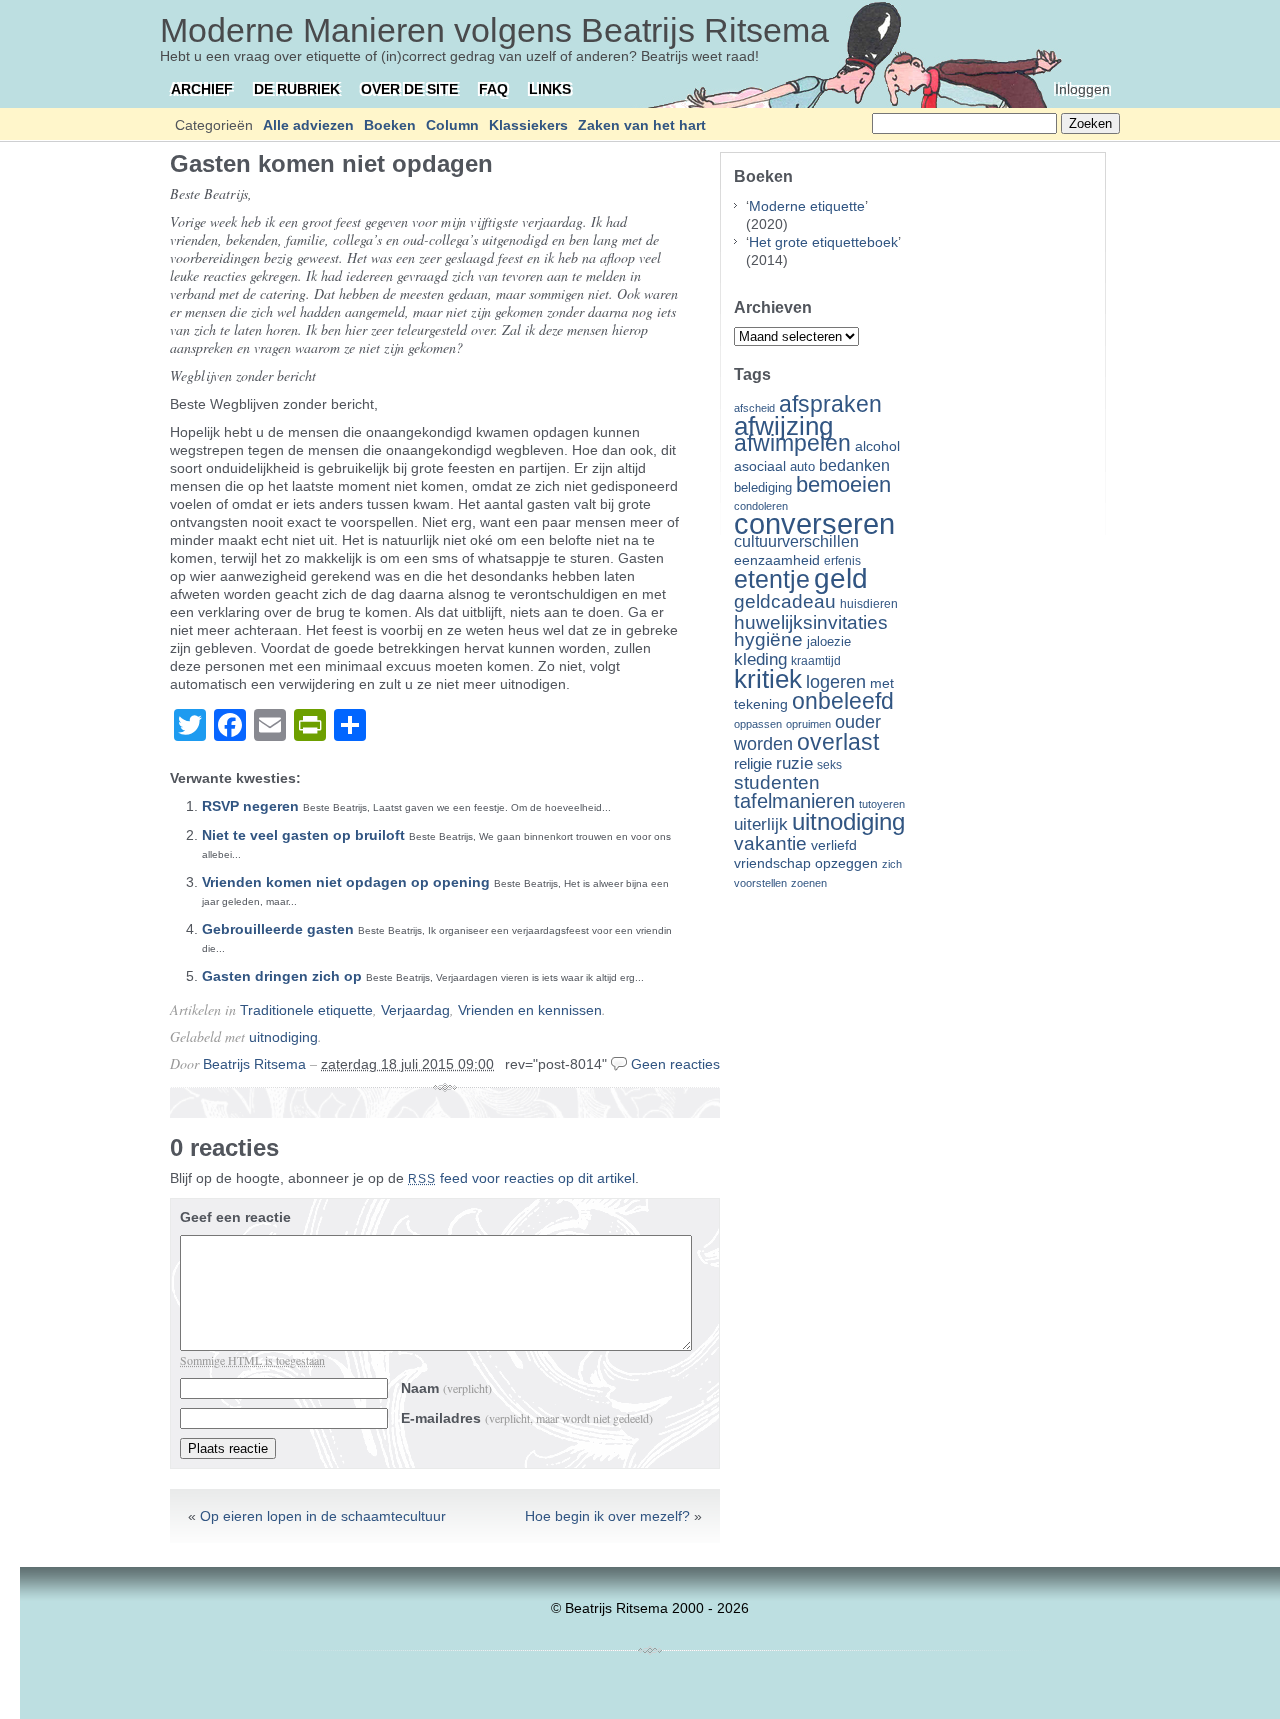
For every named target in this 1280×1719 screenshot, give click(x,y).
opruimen (808, 724)
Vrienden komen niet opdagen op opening (346, 882)
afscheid (754, 408)
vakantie (770, 843)
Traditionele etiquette (306, 1010)
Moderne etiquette (807, 206)
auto (802, 467)
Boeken (390, 125)
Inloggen (1082, 89)
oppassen (758, 724)
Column (452, 125)
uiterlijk (761, 824)
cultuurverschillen (796, 541)
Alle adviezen (308, 125)
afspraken (830, 404)
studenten (777, 782)
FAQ (493, 89)
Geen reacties (675, 1064)
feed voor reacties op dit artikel (521, 1178)
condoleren (761, 506)
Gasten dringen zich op (282, 976)
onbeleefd (843, 701)
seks (829, 765)
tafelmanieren (794, 801)
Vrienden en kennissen (530, 1010)
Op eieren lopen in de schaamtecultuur (323, 1516)
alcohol (877, 446)
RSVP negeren (250, 806)
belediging (763, 488)
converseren (814, 523)
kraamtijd (816, 661)
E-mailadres (527, 1418)
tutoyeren (882, 804)
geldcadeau (785, 601)
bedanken (854, 465)
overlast (838, 742)
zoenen (809, 883)
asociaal (760, 466)
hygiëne (768, 639)
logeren (836, 682)
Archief (202, 89)
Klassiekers (528, 125)
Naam (446, 1388)
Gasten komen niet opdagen (331, 163)
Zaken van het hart (642, 125)
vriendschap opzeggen (806, 863)
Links (550, 89)
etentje (772, 579)
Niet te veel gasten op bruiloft (303, 835)
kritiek (768, 679)
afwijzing (783, 426)
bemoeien (843, 484)
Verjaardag (415, 1010)
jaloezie (829, 641)
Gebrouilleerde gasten (278, 929)
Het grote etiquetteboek (823, 242)
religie (753, 764)
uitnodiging (283, 1037)
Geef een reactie (235, 1217)
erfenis (842, 561)
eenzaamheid (777, 560)
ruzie (794, 763)
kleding (760, 659)
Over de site (409, 89)
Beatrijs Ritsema (254, 1064)
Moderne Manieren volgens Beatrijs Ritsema (494, 30)
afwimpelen (792, 443)
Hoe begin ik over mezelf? (607, 1516)
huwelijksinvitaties (811, 622)
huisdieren (869, 604)
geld (841, 578)
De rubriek (297, 89)
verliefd (834, 845)
